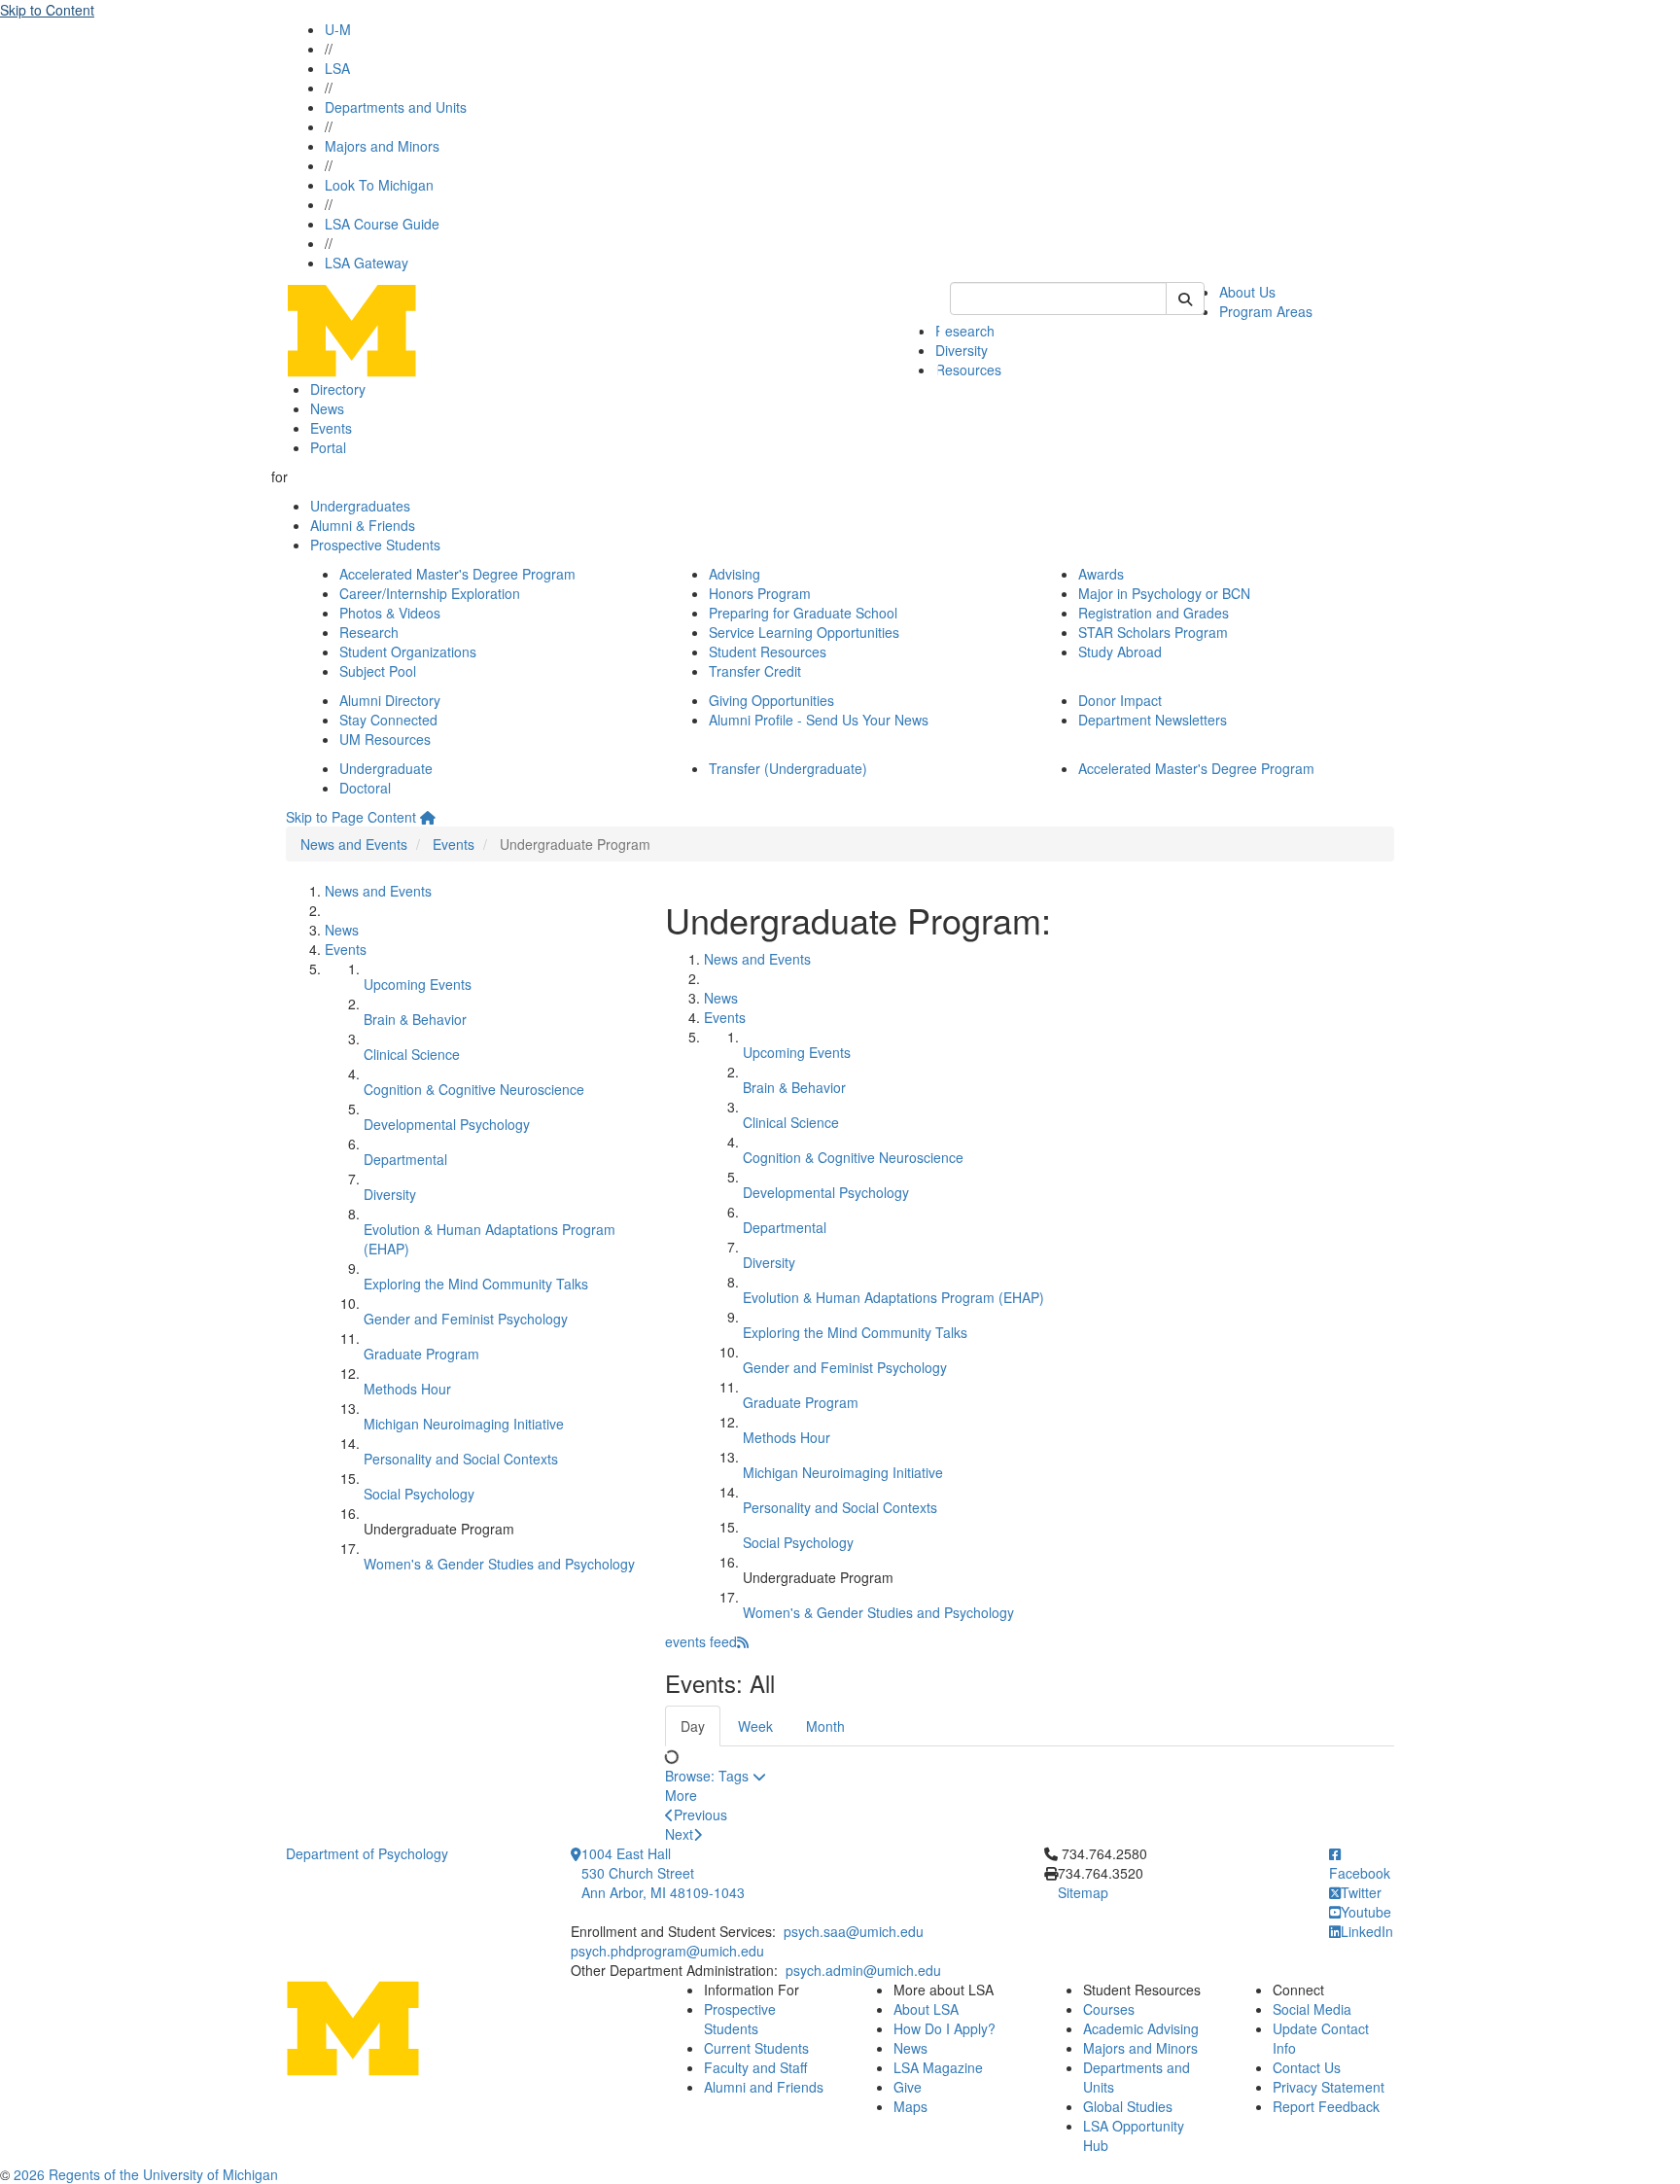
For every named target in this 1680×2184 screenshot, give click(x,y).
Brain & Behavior (415, 1019)
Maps (910, 2106)
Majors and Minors (382, 146)
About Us (1247, 292)
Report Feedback (1326, 2106)
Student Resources (768, 652)
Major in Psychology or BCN (1164, 593)
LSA (337, 68)
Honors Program (760, 593)
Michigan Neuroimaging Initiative (464, 1424)
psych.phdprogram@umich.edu (667, 1951)
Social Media (1312, 2009)
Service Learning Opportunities (804, 632)
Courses (1109, 2009)
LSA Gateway (367, 263)
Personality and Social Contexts (461, 1459)
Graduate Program (421, 1354)
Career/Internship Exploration (430, 593)
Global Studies (1128, 2106)
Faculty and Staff (755, 2067)
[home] (428, 817)
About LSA (926, 2009)
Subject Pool (378, 671)
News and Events (354, 844)
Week (755, 1726)
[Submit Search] (1185, 299)
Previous (700, 1814)
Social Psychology (419, 1494)
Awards (1101, 574)
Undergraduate (386, 768)
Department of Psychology (367, 1853)
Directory (338, 389)
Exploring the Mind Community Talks (476, 1284)
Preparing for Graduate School (803, 613)
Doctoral (365, 788)
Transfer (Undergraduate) (788, 768)
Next (679, 1834)
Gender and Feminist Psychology (466, 1319)
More (681, 1795)
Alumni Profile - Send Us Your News (819, 720)
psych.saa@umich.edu (854, 1931)
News (327, 408)
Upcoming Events (418, 984)
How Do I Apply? (945, 2028)
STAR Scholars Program (1153, 632)
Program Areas (1266, 311)
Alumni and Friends (764, 2087)
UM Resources (385, 739)
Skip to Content (47, 10)
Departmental (405, 1159)
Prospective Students (375, 545)
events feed (701, 1641)
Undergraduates (360, 506)
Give (908, 2087)
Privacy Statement (1329, 2087)
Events (331, 428)
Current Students (756, 2048)
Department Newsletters (1153, 720)
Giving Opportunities (771, 700)
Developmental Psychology (447, 1124)
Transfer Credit (755, 671)
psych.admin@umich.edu (863, 1970)
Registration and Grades (1154, 613)
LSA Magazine (938, 2067)
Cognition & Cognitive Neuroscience (474, 1089)
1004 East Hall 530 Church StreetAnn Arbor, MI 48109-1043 (663, 1873)
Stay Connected (388, 720)
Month (825, 1726)
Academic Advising (1141, 2028)
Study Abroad (1120, 652)
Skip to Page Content (351, 817)
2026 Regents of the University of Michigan (146, 2174)
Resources (968, 370)
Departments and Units (396, 107)
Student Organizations (408, 652)
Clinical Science (412, 1054)
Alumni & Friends (363, 525)
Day (693, 1726)
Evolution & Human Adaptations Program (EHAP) (893, 1297)
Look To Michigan (379, 185)
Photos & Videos (390, 613)
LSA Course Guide (382, 224)
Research (965, 331)
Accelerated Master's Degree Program (457, 574)
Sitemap (1083, 1892)
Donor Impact (1120, 700)
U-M (338, 29)
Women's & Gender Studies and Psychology (499, 1564)
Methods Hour (407, 1389)
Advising (735, 574)
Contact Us (1307, 2067)
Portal (328, 447)
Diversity (390, 1194)
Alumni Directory (390, 700)
